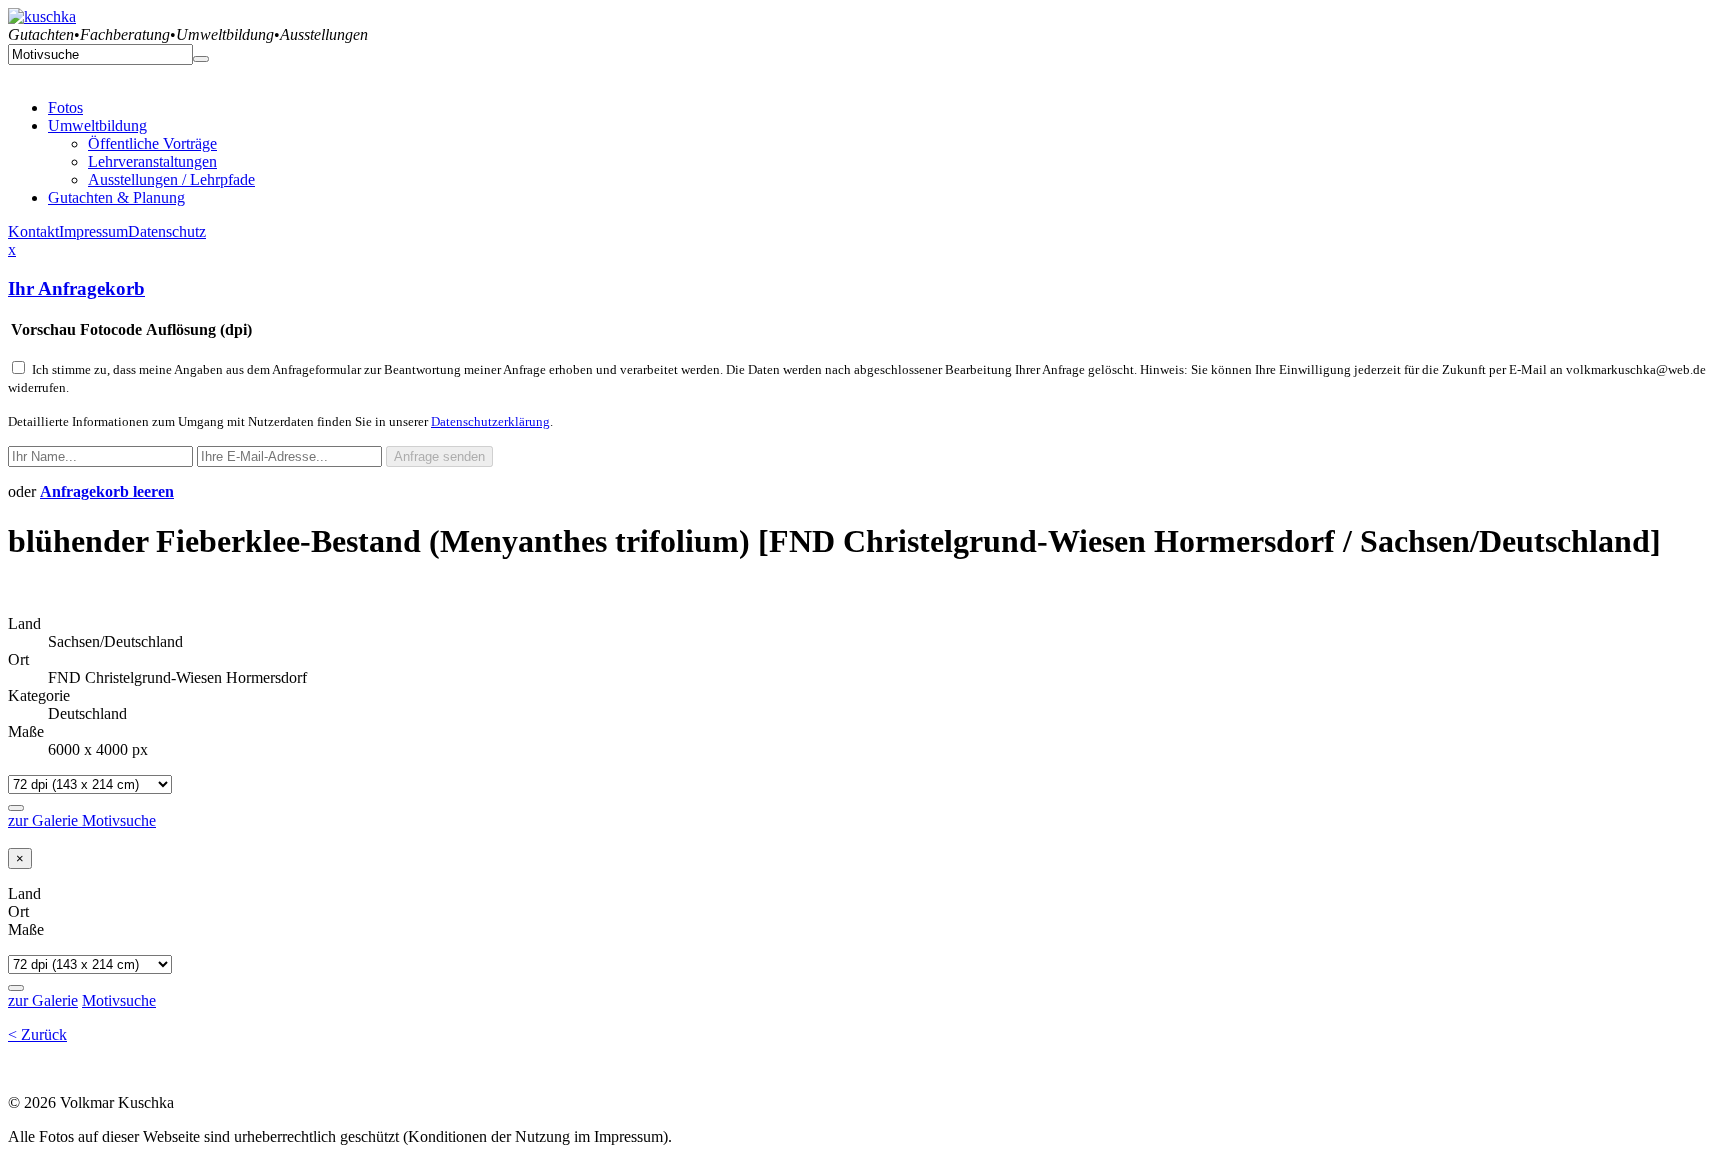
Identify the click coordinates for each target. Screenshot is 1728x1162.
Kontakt (33, 231)
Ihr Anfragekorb (76, 288)
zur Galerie (45, 820)
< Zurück (37, 1034)
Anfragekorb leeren (107, 491)
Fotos (65, 107)
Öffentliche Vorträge (152, 143)
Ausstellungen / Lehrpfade (171, 179)
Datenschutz (167, 231)
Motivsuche (119, 820)
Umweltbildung (97, 125)
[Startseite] (42, 16)
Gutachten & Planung (116, 197)
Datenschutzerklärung (490, 421)
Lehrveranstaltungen (152, 161)
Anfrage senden (439, 456)
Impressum (93, 231)
